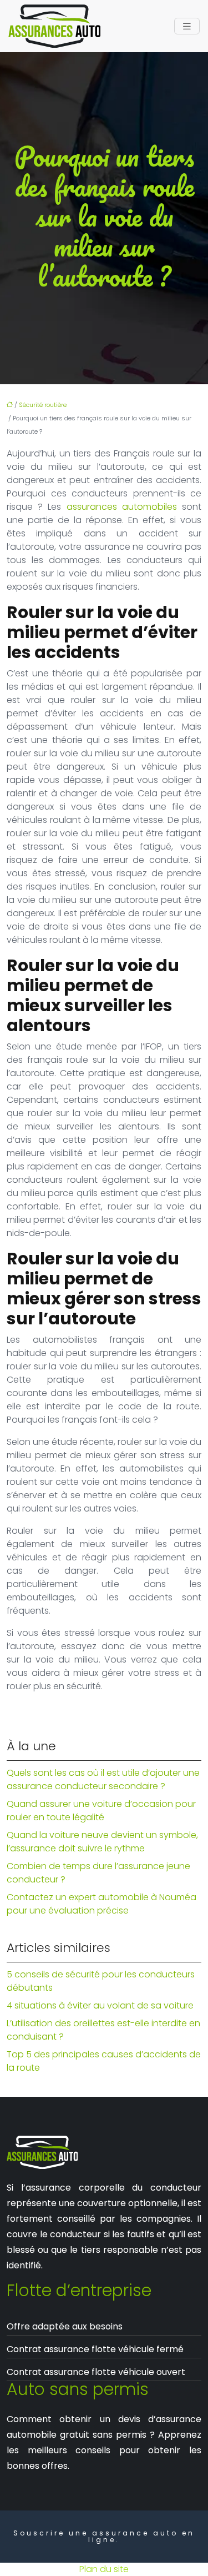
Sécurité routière (43, 405)
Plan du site (104, 2569)
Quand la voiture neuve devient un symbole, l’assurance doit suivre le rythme (102, 1842)
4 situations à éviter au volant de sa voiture (100, 2005)
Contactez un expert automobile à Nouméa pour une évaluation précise (102, 1904)
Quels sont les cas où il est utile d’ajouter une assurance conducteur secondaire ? (103, 1779)
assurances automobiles (122, 507)
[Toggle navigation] (187, 26)
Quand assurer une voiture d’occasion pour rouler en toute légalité (101, 1811)
